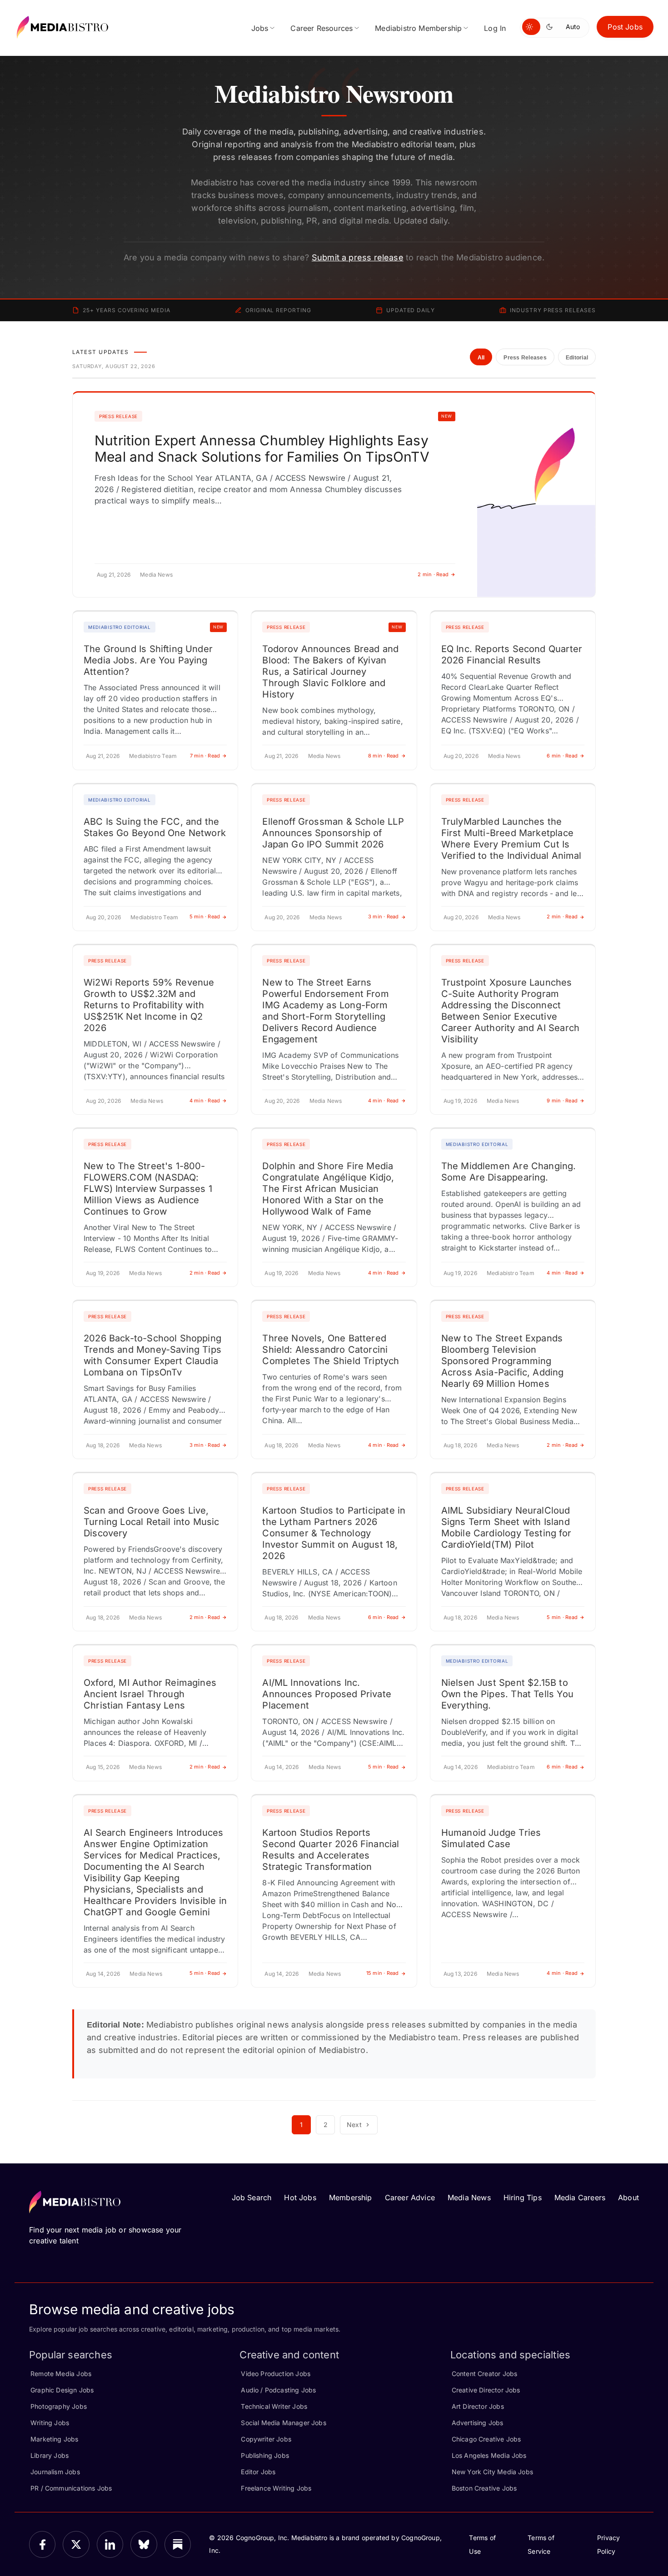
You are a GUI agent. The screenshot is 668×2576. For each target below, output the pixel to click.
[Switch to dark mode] (551, 27)
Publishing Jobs (265, 2455)
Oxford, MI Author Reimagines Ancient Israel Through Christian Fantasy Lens (150, 1694)
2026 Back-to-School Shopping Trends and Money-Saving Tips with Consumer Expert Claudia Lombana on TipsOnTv (152, 1355)
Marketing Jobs (55, 2439)
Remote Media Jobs (61, 2374)
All (481, 358)
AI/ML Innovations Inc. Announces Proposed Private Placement (327, 1694)
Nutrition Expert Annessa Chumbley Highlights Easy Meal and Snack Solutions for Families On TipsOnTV (262, 448)
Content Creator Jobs (485, 2374)
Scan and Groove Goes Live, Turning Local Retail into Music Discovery (152, 1522)
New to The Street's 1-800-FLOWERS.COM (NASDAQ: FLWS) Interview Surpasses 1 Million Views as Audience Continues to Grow (148, 1189)
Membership (351, 2197)
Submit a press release (358, 257)
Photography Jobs (59, 2406)
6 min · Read (562, 756)
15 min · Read (383, 1973)
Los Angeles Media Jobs (489, 2455)
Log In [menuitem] (495, 28)
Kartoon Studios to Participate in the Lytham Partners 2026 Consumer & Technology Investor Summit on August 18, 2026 (334, 1533)
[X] (76, 2544)
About (628, 2197)
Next (354, 2125)
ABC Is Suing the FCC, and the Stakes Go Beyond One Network (155, 827)
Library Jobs (50, 2455)
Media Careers (580, 2197)
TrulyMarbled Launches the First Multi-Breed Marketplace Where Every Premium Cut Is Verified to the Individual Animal (511, 839)
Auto (573, 27)
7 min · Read (205, 756)
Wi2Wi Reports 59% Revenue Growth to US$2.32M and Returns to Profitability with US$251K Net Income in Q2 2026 (149, 1005)
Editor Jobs (258, 2472)
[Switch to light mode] (531, 27)
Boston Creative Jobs (484, 2488)
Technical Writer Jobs (274, 2406)
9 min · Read (562, 1101)
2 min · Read (433, 574)
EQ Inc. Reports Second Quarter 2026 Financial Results (512, 655)
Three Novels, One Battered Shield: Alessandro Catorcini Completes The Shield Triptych (331, 1350)
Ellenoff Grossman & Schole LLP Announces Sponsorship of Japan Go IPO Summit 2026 (333, 833)
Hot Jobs (300, 2197)
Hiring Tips (523, 2197)
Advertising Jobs (478, 2423)
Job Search (252, 2197)
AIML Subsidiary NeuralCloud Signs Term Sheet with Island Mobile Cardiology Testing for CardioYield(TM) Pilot (506, 1527)
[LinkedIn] (110, 2544)
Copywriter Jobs (266, 2439)
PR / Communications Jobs (71, 2488)
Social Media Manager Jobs (284, 2423)
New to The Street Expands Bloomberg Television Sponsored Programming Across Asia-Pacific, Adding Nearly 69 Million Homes (503, 1361)
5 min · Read (205, 917)
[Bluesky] (144, 2544)
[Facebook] (42, 2544)
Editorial (577, 358)
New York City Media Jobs (492, 2472)
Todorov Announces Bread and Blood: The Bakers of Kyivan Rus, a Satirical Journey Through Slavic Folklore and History (330, 672)
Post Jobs (625, 27)
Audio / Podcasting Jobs (278, 2390)
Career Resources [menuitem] (322, 28)
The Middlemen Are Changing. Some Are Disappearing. (509, 1172)
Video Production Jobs (276, 2374)
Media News (469, 2197)
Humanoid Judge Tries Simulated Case (491, 1838)
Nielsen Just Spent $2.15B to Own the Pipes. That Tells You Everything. (507, 1694)
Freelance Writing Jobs (276, 2488)
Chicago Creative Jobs (486, 2439)
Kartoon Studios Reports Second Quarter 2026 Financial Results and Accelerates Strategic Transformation (331, 1850)
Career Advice (410, 2197)
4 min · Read (205, 1101)
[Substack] (178, 2544)
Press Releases (525, 358)
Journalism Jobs (55, 2472)
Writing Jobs (50, 2423)
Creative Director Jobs (486, 2390)
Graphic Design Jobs (62, 2390)
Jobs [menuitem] (260, 28)
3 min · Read (384, 917)
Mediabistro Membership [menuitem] (418, 28)
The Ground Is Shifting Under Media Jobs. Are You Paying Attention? (148, 660)
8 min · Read (384, 756)
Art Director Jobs (478, 2406)
